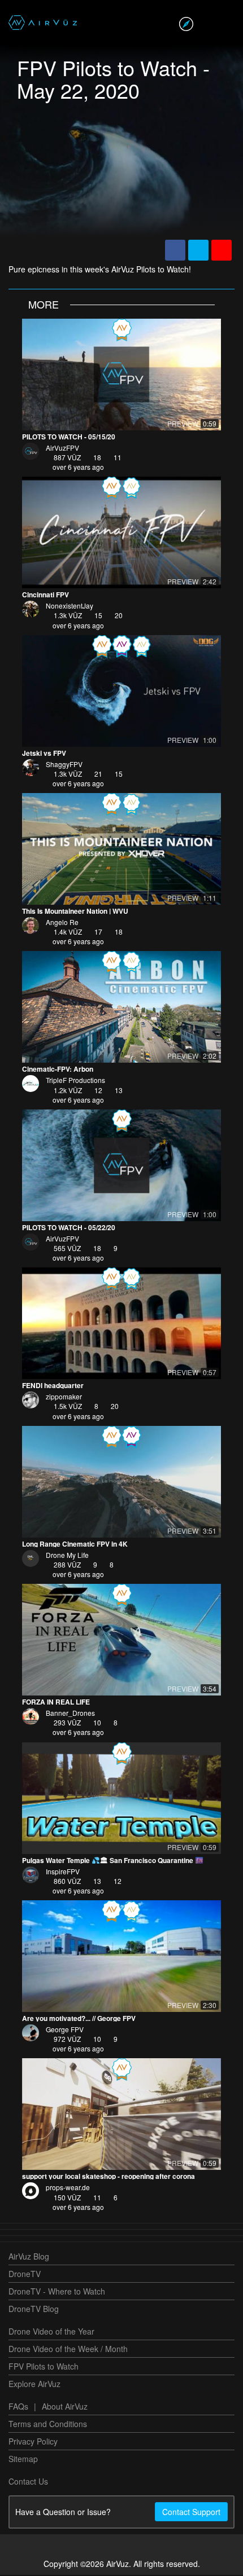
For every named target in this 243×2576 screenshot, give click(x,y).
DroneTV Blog (34, 2310)
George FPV (65, 2030)
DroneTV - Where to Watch (57, 2292)
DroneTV (25, 2275)
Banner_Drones (70, 1714)
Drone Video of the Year (51, 2332)
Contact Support (191, 2513)
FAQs (18, 2407)
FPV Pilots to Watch (44, 2367)
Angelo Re (62, 923)
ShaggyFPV (64, 765)
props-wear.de (68, 2188)
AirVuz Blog (29, 2257)
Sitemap (23, 2460)
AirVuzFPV (62, 449)
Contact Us (28, 2482)
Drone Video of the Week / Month (68, 2350)
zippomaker (64, 1397)
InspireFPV (63, 1872)
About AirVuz (65, 2407)
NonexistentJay (70, 607)
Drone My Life (67, 1556)
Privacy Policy (33, 2442)
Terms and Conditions (48, 2425)
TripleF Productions (75, 1081)
